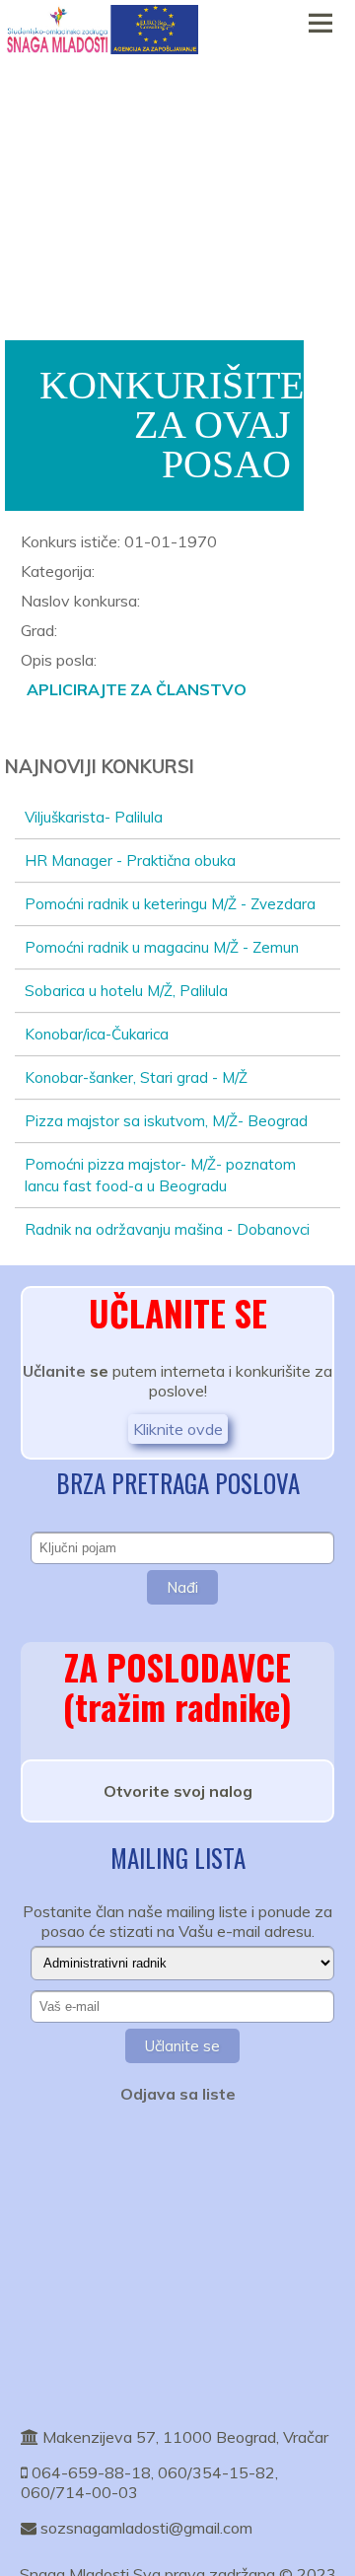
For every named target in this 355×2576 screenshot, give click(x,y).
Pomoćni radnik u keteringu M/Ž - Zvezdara (170, 904)
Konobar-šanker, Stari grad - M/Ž (136, 1077)
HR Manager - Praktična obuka (130, 860)
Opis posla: (59, 660)
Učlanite (54, 1371)
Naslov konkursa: (80, 601)
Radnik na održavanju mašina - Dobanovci (167, 1229)
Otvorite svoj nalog (178, 1791)
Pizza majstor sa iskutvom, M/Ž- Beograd (166, 1121)
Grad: (39, 630)
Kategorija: (58, 571)
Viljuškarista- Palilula (94, 817)
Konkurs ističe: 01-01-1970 (119, 541)
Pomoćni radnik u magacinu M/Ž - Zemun (162, 947)
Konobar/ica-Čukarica (97, 1034)
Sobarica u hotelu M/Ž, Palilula (126, 991)
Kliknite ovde (178, 1429)
